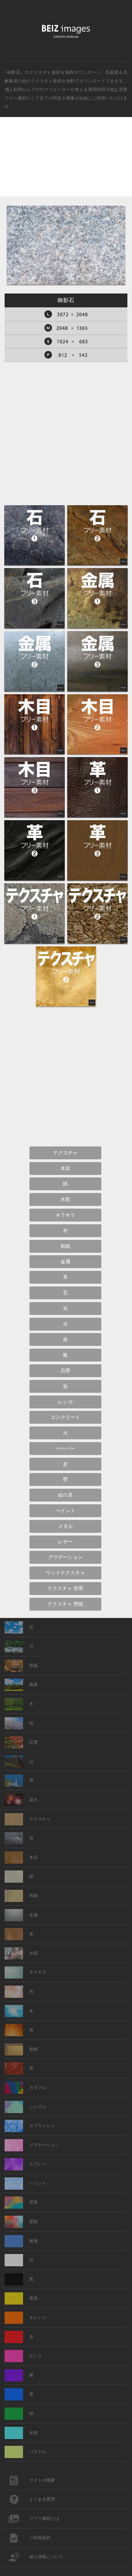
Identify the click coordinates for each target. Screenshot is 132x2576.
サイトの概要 (42, 2480)
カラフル (38, 2087)
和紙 (33, 1896)
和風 (33, 1666)
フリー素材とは (44, 2519)
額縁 (33, 2049)
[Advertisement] (66, 162)
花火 (33, 1800)
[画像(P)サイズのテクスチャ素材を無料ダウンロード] (66, 355)
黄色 (33, 2298)
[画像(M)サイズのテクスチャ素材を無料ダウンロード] (66, 328)
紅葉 (33, 1742)
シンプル (38, 2107)
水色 (33, 2433)
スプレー (38, 2164)
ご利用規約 (40, 2538)
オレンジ (38, 2318)
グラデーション (44, 2145)
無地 (33, 2241)
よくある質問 (42, 2499)
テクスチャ (40, 1819)
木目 (33, 1857)
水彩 (33, 1953)
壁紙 (33, 2222)
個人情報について (46, 2557)
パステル (38, 2452)
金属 (33, 1915)
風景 (33, 1685)
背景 (33, 2202)
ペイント (38, 2183)
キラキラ (38, 1972)
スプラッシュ (42, 2126)
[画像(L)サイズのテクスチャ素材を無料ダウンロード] (66, 314)
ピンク (36, 2356)
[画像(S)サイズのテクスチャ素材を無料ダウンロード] (66, 341)
